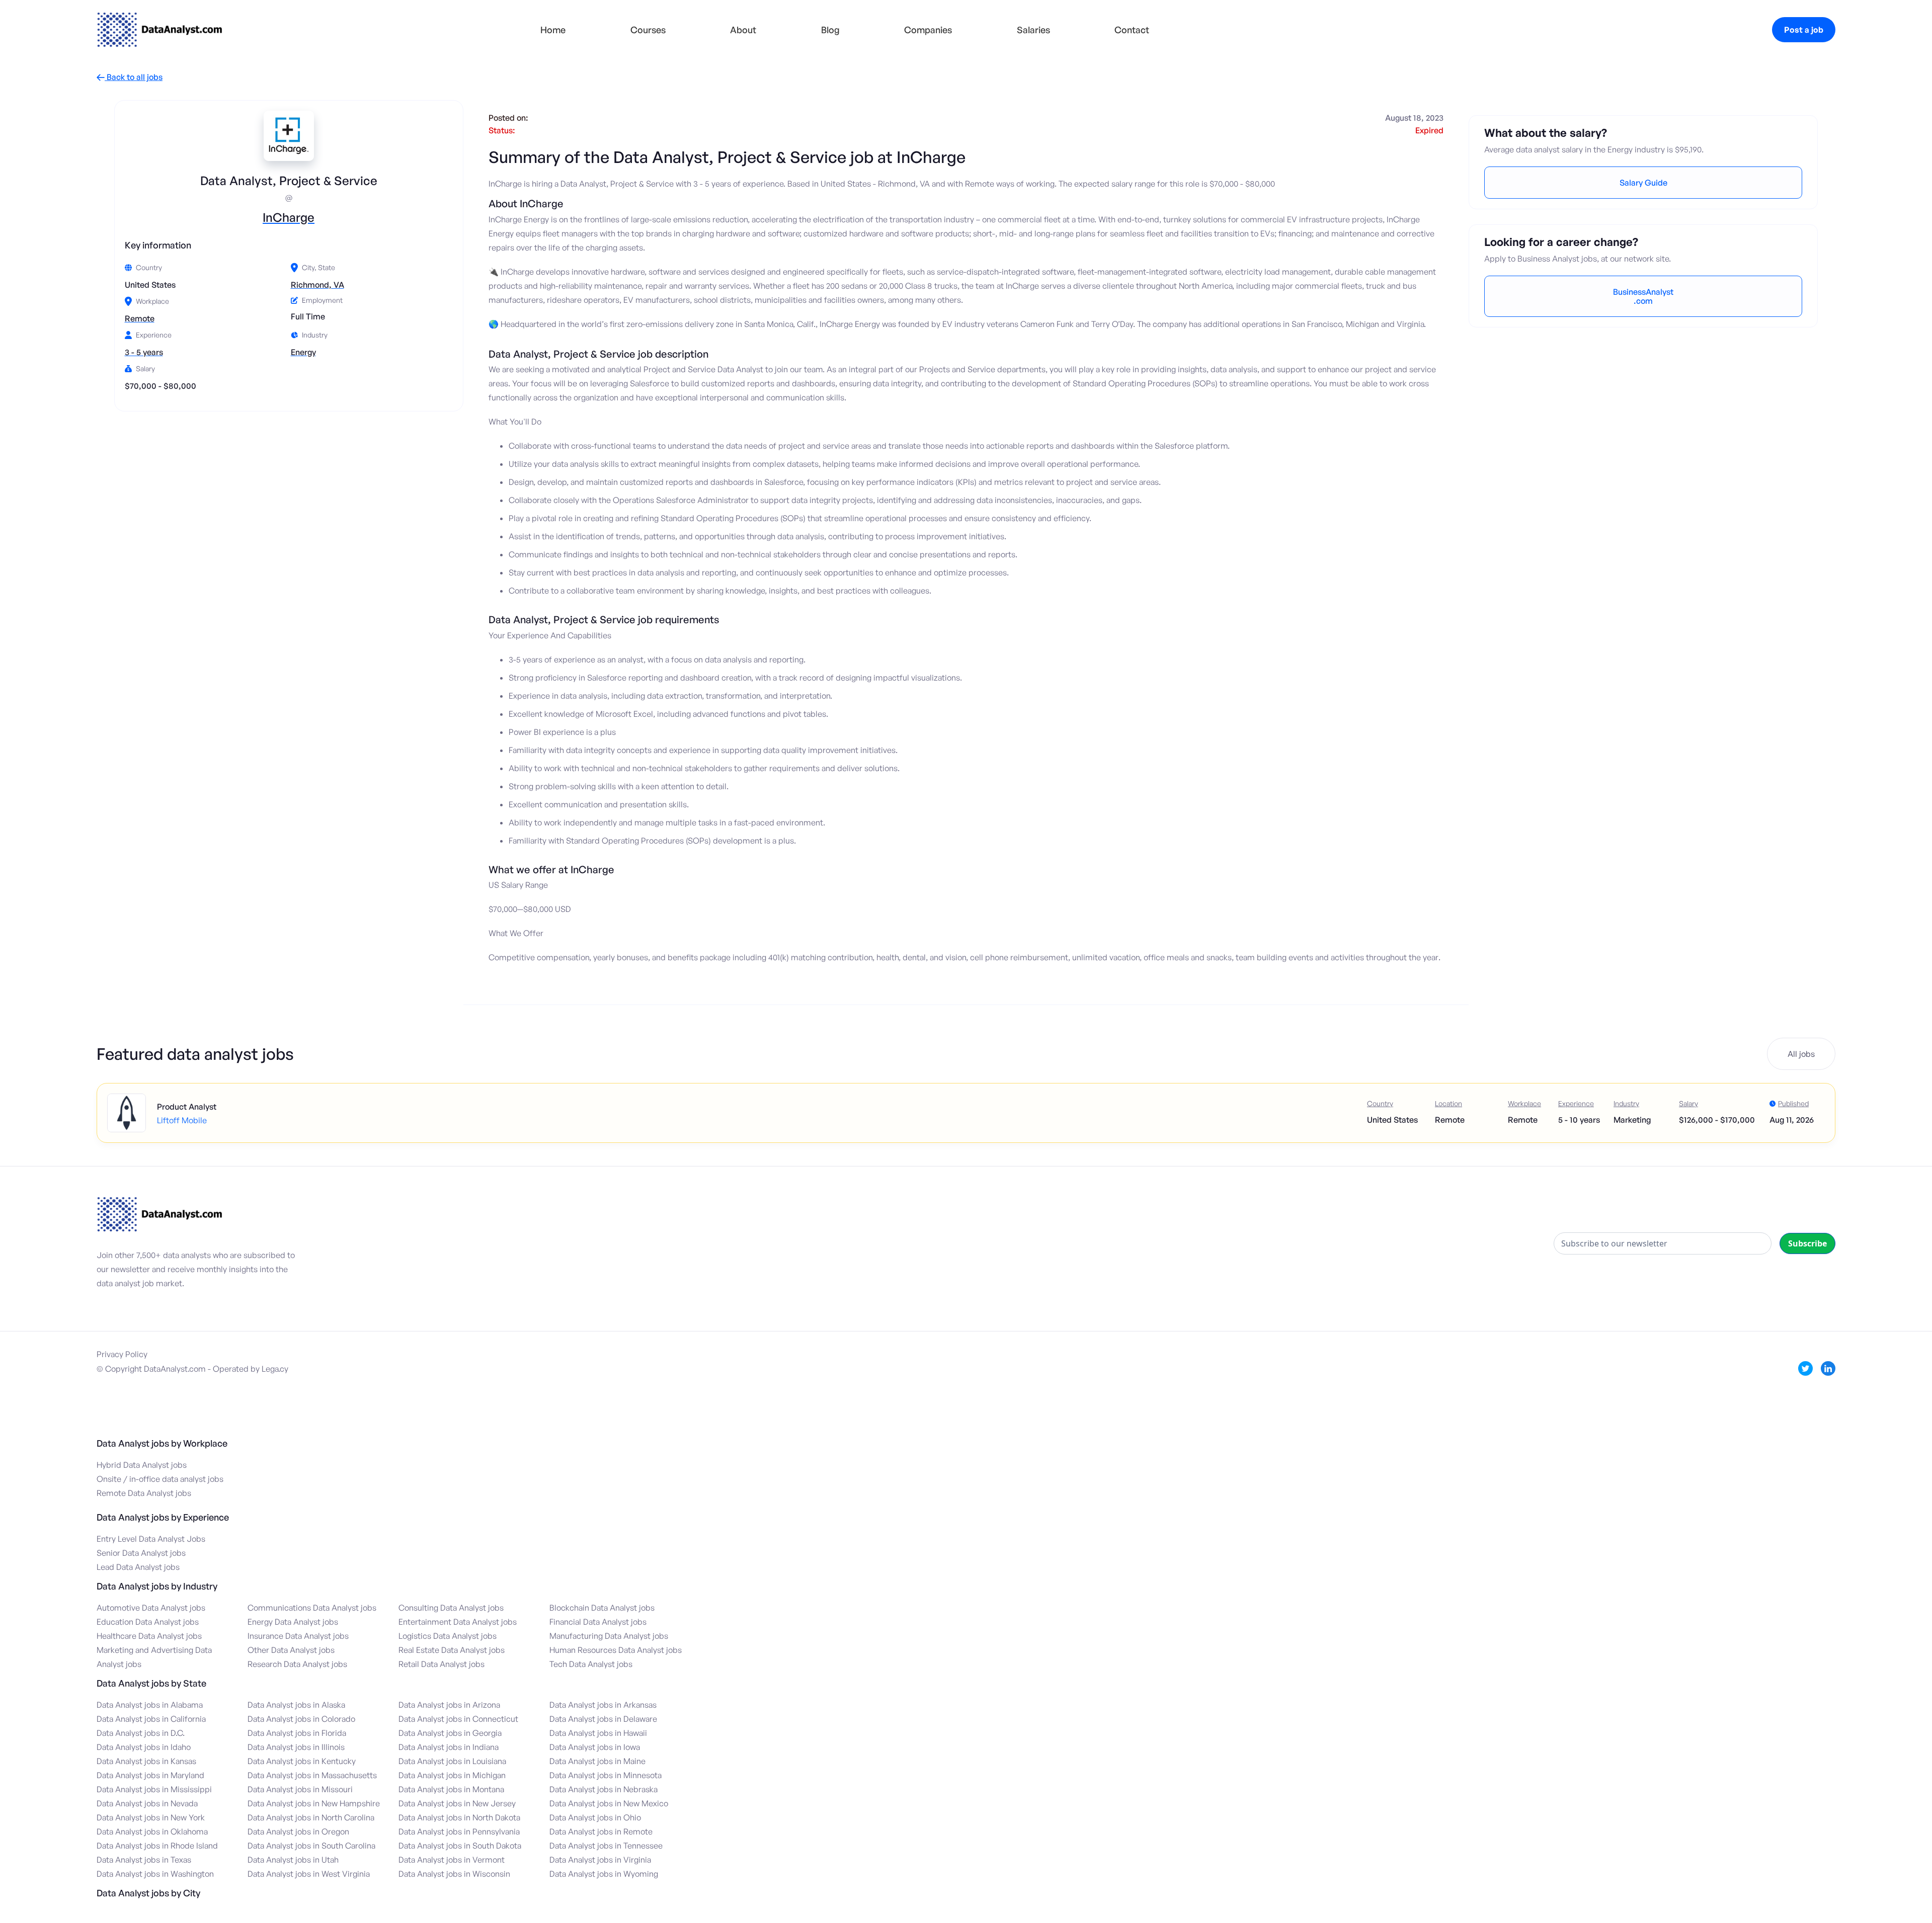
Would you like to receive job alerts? (936, 977)
